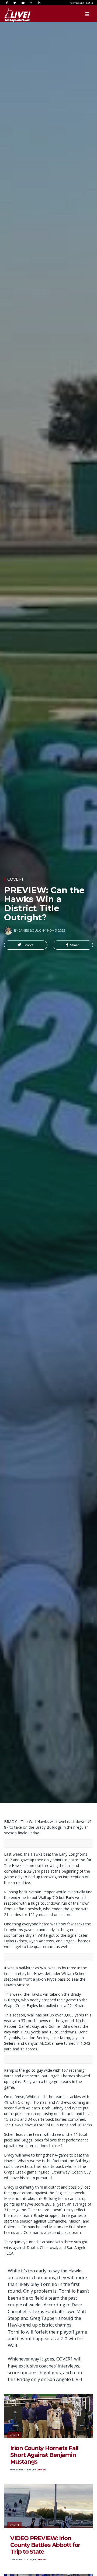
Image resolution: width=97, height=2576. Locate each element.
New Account (77, 3)
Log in (90, 3)
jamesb (41, 2470)
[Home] (12, 14)
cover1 (15, 879)
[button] (26, 945)
